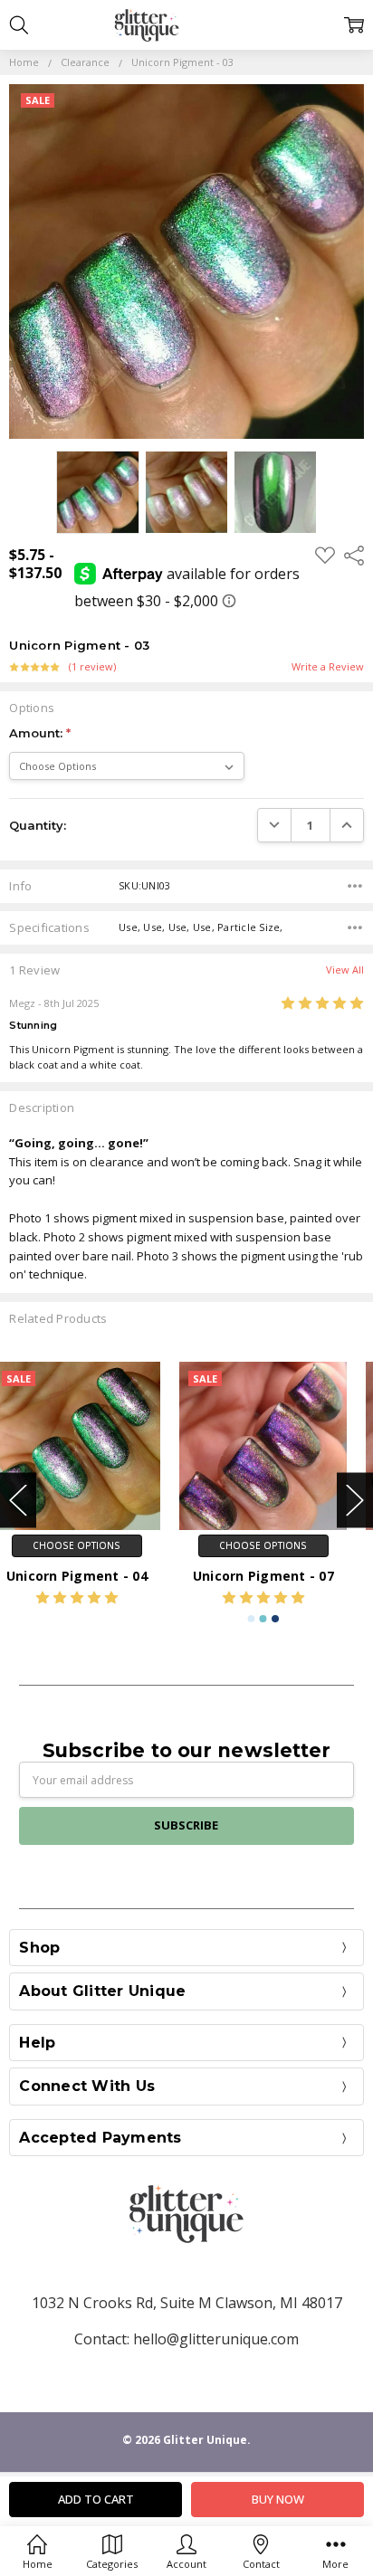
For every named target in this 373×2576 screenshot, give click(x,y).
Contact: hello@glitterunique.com (186, 2339)
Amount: (40, 733)
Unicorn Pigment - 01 (280, 1576)
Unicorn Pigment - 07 (93, 1576)
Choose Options (93, 1545)
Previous (18, 1501)
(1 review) (92, 667)
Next (355, 1501)
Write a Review (328, 667)
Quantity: (38, 825)
